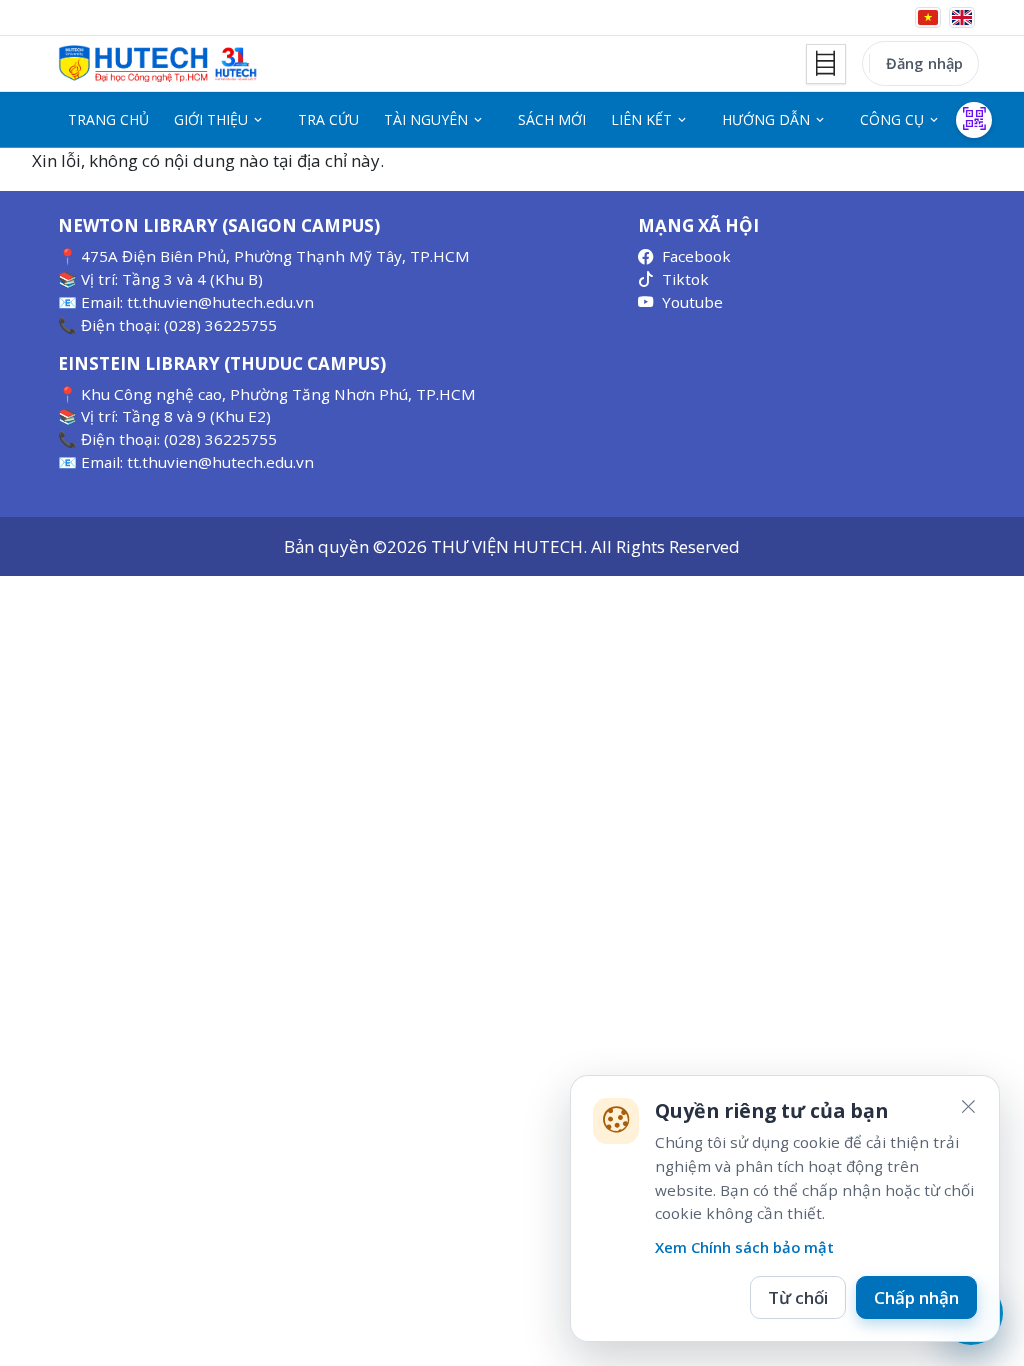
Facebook (696, 256)
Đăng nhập (924, 63)
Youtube (692, 302)
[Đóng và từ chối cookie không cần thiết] (968, 1107)
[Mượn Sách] (974, 120)
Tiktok (685, 279)
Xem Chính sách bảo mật (744, 1247)
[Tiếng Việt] (928, 17)
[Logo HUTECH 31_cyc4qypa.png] (158, 64)
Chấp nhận (916, 1297)
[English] (962, 17)
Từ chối (798, 1297)
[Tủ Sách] (826, 64)
